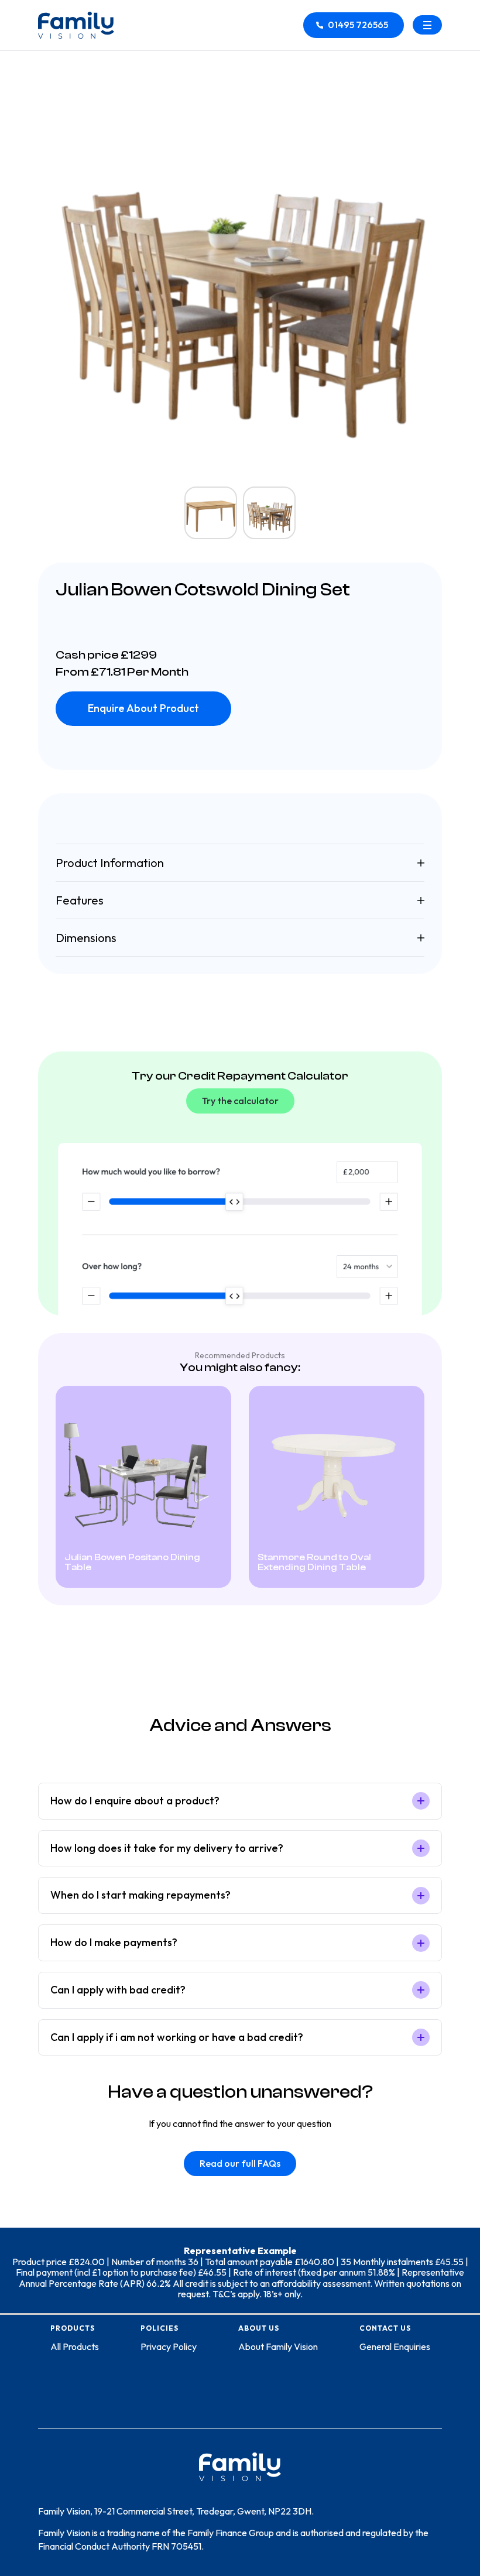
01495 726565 (358, 25)
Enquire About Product (143, 708)
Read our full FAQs (240, 2163)
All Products (75, 2347)
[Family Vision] (76, 25)
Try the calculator (240, 1101)
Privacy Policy (169, 2347)
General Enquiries (395, 2347)
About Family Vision (278, 2347)
